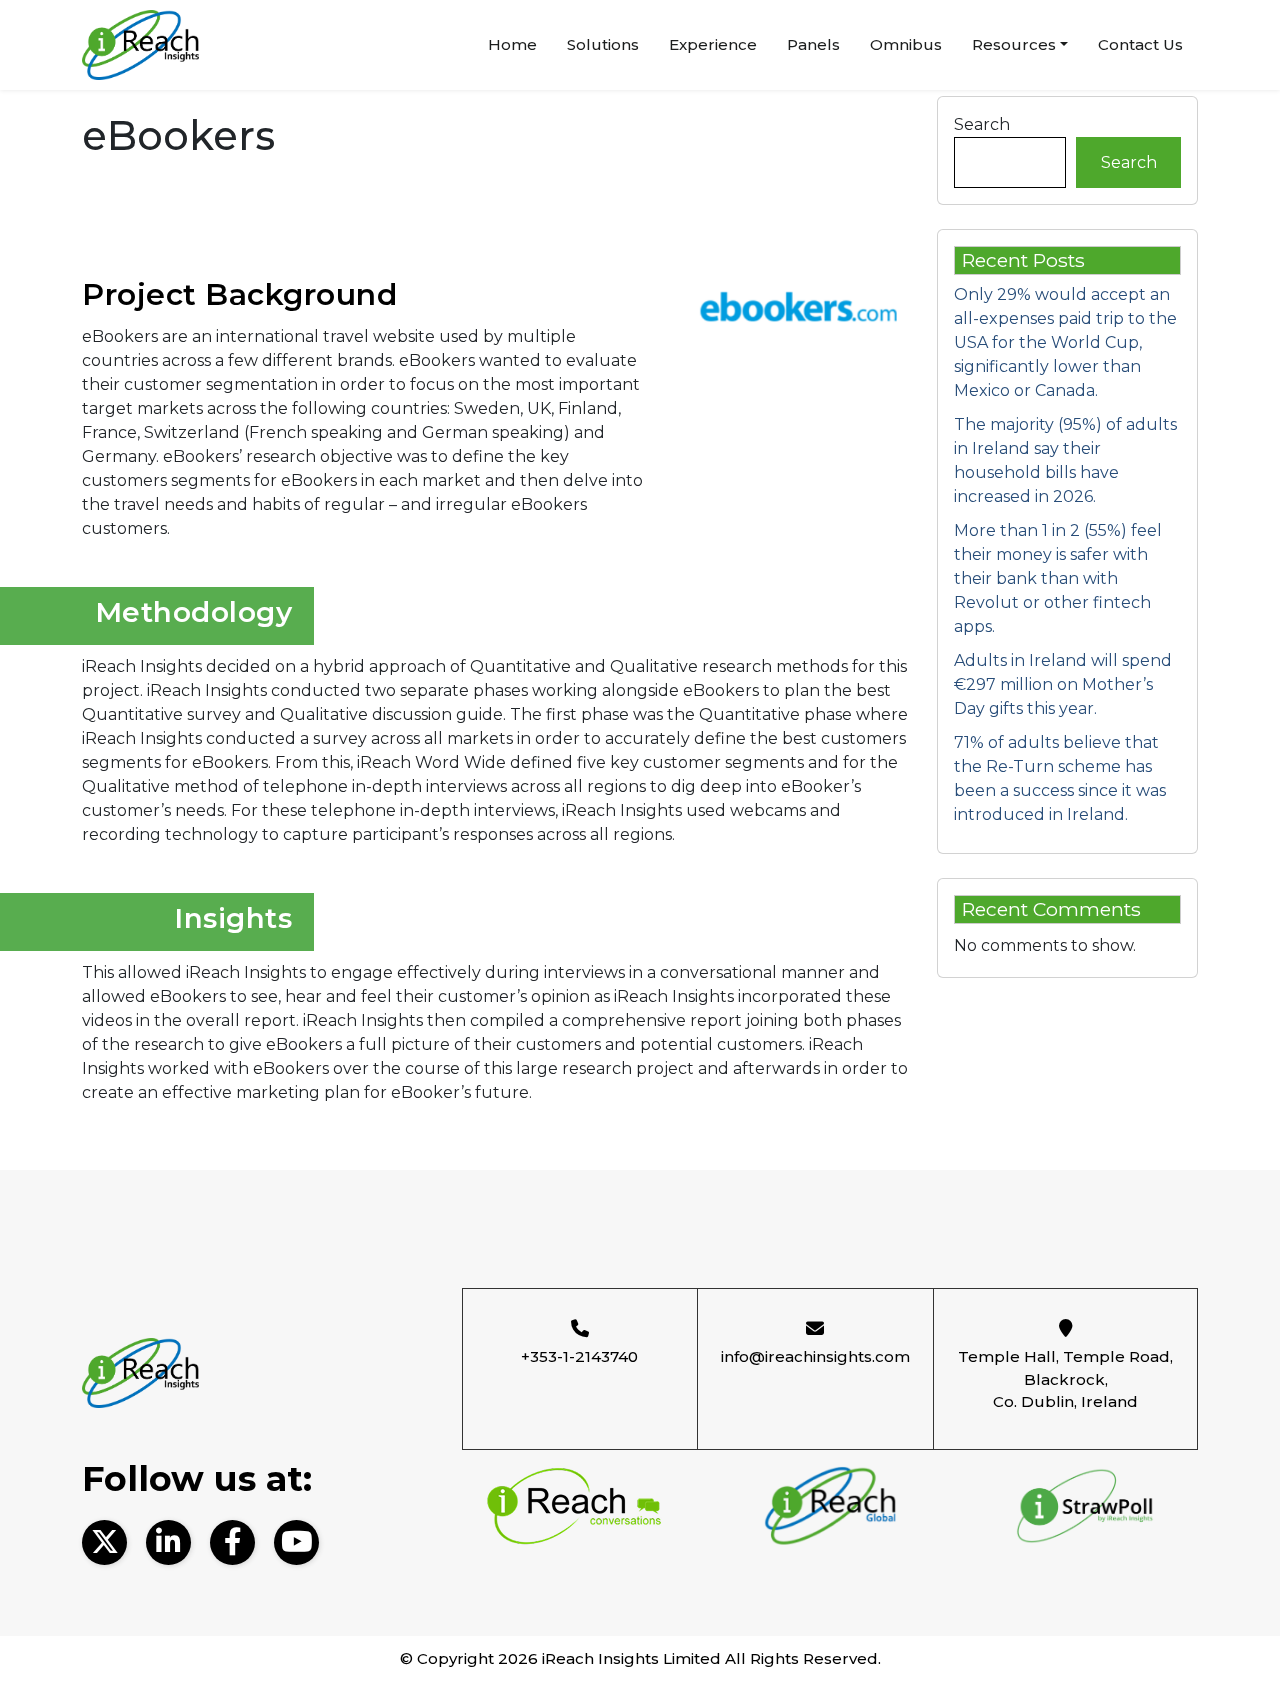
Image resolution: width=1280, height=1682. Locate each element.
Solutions (603, 44)
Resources (1014, 44)
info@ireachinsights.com (815, 1356)
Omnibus (906, 44)
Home (512, 44)
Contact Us (1140, 44)
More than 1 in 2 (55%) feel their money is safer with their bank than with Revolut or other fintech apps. (1058, 578)
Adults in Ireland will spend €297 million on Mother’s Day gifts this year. (1063, 684)
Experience (713, 44)
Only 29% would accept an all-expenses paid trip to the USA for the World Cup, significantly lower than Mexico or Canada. (1065, 342)
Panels (813, 44)
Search (982, 124)
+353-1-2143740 (579, 1356)
